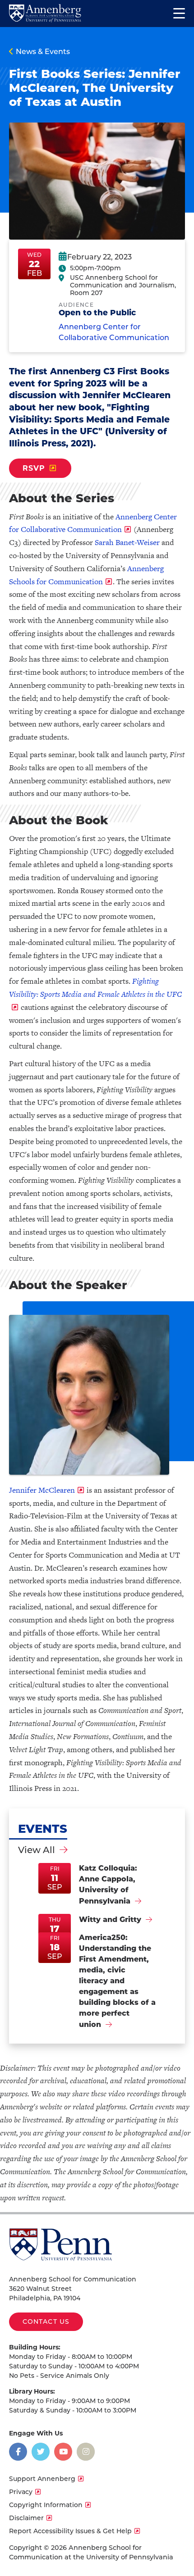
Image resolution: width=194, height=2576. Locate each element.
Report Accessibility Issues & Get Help (70, 2531)
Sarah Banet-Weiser (127, 542)
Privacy (21, 2492)
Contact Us (46, 2322)
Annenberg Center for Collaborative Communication (114, 332)
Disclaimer (26, 2518)
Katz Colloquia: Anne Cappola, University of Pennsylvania (108, 1885)
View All (37, 1850)
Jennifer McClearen (42, 1490)
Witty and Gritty (110, 1920)
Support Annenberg (42, 2479)
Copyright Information (46, 2505)
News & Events (43, 52)
